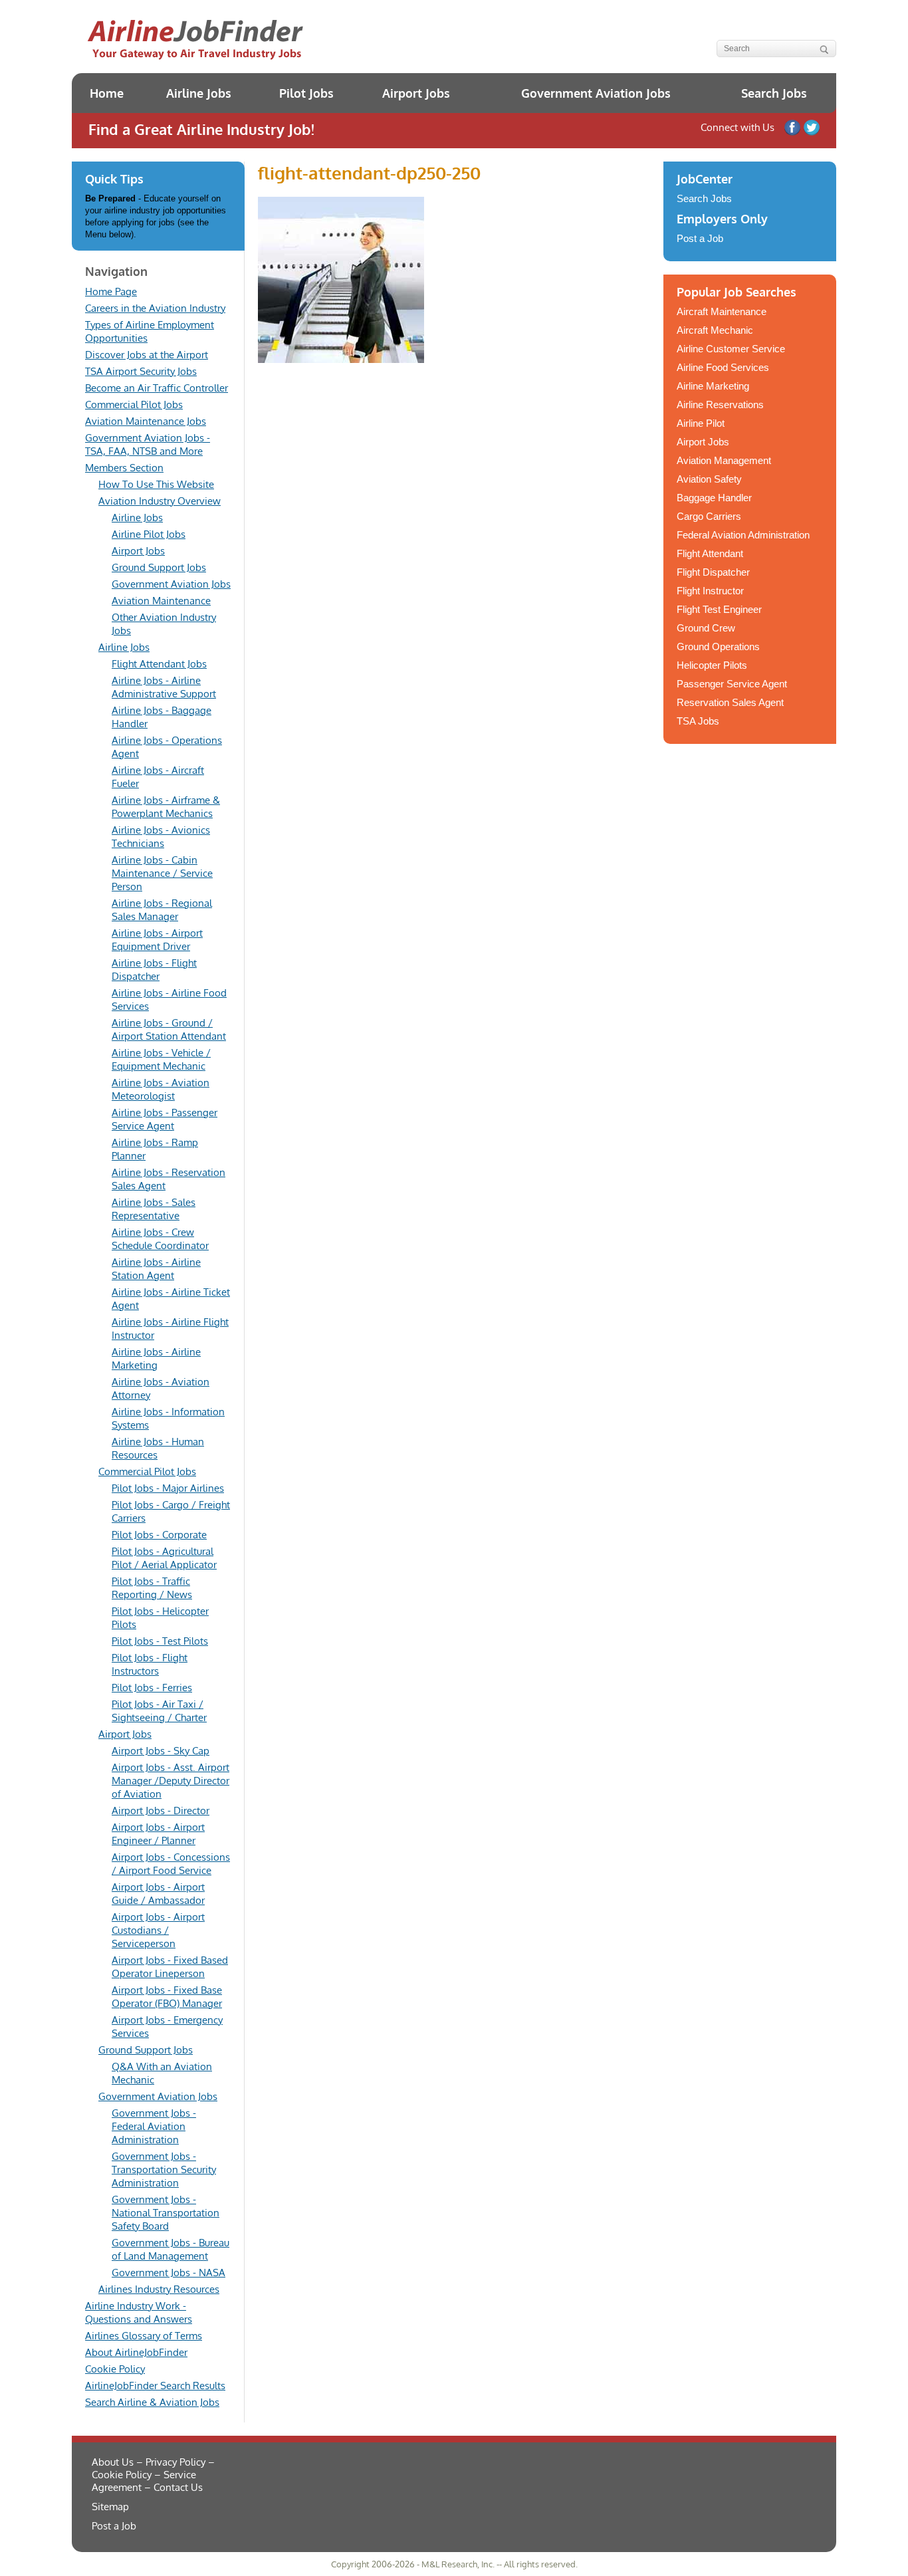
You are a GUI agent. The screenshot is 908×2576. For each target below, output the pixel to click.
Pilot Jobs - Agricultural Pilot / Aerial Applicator (164, 1558)
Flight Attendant (710, 553)
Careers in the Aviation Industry (155, 308)
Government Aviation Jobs (596, 93)
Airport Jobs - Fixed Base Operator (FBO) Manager (167, 1997)
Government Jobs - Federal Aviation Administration (154, 2126)
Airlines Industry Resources (159, 2289)
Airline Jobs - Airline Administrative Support (164, 687)
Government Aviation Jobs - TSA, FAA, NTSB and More (148, 444)
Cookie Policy (115, 2369)
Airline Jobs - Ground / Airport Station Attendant (169, 1029)
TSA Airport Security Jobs (141, 371)
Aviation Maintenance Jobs (146, 421)
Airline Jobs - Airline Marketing (156, 1358)
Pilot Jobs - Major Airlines (168, 1488)
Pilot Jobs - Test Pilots (160, 1641)
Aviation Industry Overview (160, 501)
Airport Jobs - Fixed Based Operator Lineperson (170, 1967)
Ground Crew (706, 628)
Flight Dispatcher (713, 572)
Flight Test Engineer (719, 609)
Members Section (124, 468)
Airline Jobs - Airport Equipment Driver (157, 940)
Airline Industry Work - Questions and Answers (139, 2312)
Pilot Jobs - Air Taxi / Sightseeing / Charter (159, 1711)
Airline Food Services (723, 367)
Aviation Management (724, 460)
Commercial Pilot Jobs (134, 405)
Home (107, 93)
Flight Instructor (710, 591)
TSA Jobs (698, 721)
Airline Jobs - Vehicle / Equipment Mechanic (161, 1059)
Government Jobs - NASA (169, 2273)
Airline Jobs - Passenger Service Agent (165, 1119)
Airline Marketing (713, 386)
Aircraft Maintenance (722, 311)
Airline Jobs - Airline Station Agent (156, 1269)
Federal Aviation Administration (743, 535)
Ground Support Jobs (159, 567)
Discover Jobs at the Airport (147, 355)
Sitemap (110, 2507)
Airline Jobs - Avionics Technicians (161, 837)
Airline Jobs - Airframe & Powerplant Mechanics (166, 807)
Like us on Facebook (792, 128)
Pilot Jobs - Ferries (152, 1688)
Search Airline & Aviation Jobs (152, 2402)
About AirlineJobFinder (136, 2352)
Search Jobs (774, 93)
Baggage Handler (714, 498)
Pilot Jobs (306, 93)
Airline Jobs (199, 93)
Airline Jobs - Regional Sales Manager (162, 910)
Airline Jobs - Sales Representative (154, 1209)
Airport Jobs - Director (161, 1811)
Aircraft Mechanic (715, 330)
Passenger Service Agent (732, 684)
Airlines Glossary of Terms (144, 2336)
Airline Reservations (720, 405)
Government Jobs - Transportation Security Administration (164, 2169)
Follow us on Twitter (812, 128)
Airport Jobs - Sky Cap (161, 1751)
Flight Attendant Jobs (159, 664)
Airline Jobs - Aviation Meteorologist (161, 1089)
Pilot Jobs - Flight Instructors (150, 1664)
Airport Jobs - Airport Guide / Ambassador (158, 1894)
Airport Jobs (416, 93)
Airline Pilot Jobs (149, 534)
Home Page (111, 292)
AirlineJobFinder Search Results (155, 2386)
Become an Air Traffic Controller (157, 388)
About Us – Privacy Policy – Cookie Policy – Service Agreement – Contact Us (153, 2475)
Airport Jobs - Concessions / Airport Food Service (171, 1864)
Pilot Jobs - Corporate (159, 1535)
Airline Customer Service (731, 349)
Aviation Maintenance (161, 601)
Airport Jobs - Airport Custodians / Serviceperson (158, 1930)
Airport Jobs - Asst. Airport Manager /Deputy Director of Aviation (170, 1781)
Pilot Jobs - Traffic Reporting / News (152, 1588)
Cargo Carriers (709, 516)
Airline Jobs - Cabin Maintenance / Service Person (162, 873)
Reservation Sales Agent (730, 702)
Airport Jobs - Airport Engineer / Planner (158, 1834)
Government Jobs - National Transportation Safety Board (166, 2213)
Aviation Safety (709, 479)
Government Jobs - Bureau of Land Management (170, 2249)
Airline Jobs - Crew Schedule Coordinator (160, 1239)
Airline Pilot (701, 423)
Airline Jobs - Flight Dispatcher (154, 970)
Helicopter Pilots (712, 665)
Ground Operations (718, 646)
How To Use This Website (156, 484)
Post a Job (700, 238)
